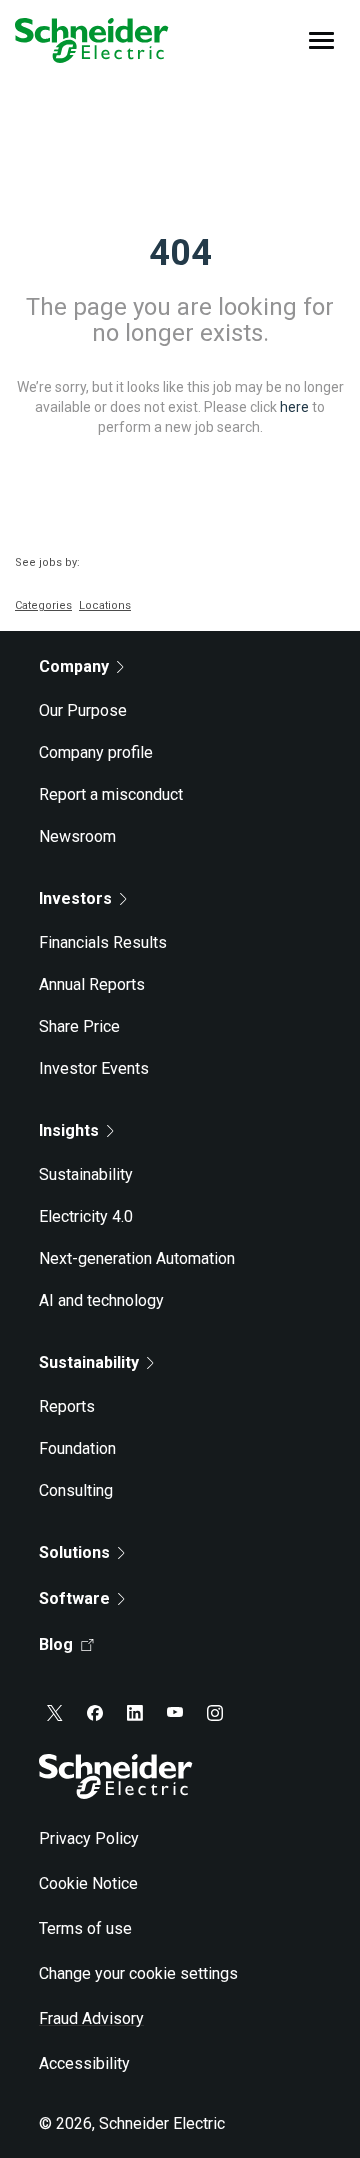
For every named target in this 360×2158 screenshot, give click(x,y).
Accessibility (84, 2063)
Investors (75, 898)
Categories (43, 605)
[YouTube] (175, 1713)
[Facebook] (95, 1713)
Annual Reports (92, 984)
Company (74, 666)
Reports (67, 1406)
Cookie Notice (88, 1883)
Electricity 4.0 (86, 1216)
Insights (69, 1130)
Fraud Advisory (91, 2018)
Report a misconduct (111, 794)
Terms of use (85, 1928)
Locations (105, 605)
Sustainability (86, 1174)
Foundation (77, 1448)
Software (74, 1598)
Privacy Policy (89, 1838)
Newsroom (77, 836)
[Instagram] (215, 1713)
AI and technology (101, 1300)
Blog (56, 1644)
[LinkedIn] (135, 1713)
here (294, 406)
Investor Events (94, 1068)
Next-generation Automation (137, 1258)
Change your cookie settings (138, 1973)
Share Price (79, 1026)
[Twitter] (55, 1713)
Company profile (96, 752)
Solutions (74, 1552)
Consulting (76, 1490)
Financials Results (103, 942)
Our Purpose (83, 710)
